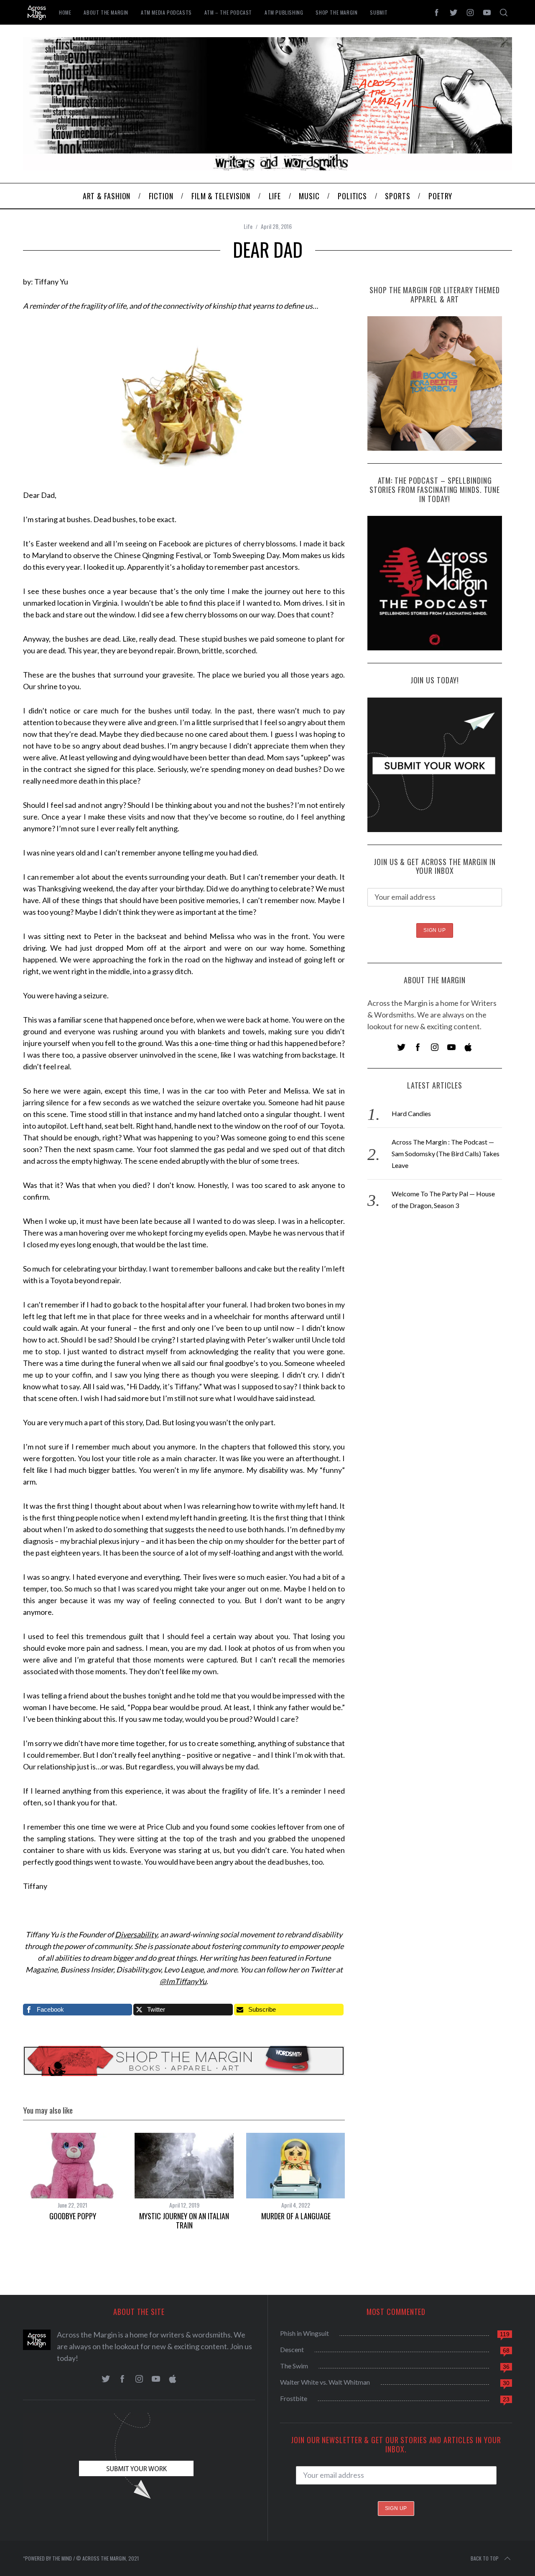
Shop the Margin (336, 12)
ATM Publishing (284, 12)
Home (65, 12)
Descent (292, 2349)
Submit (379, 12)
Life (248, 226)
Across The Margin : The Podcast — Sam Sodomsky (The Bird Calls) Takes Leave (446, 1153)
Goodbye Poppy (73, 2216)
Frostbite (294, 2398)
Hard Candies (411, 1113)
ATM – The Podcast (228, 12)
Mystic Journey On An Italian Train (184, 2221)
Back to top (485, 2558)
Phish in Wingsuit (304, 2333)
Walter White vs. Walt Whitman (325, 2382)
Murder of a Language (296, 2216)
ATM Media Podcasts (166, 12)
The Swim (294, 2366)
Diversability (136, 1934)
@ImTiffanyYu (183, 1981)
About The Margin (106, 12)
